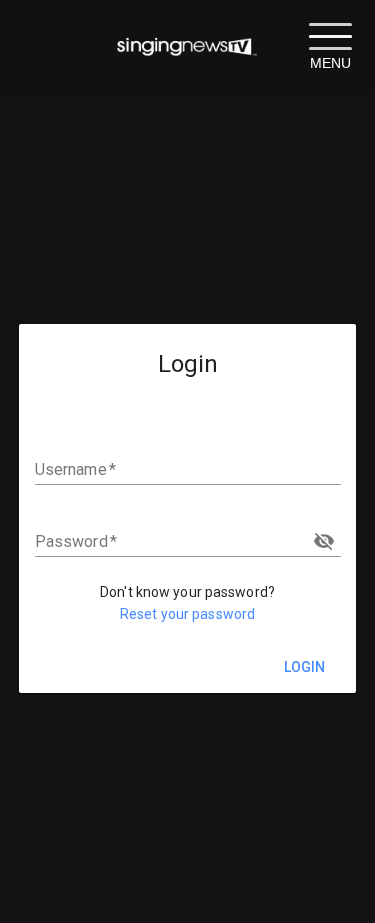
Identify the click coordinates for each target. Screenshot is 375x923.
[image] (187, 47)
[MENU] (330, 34)
